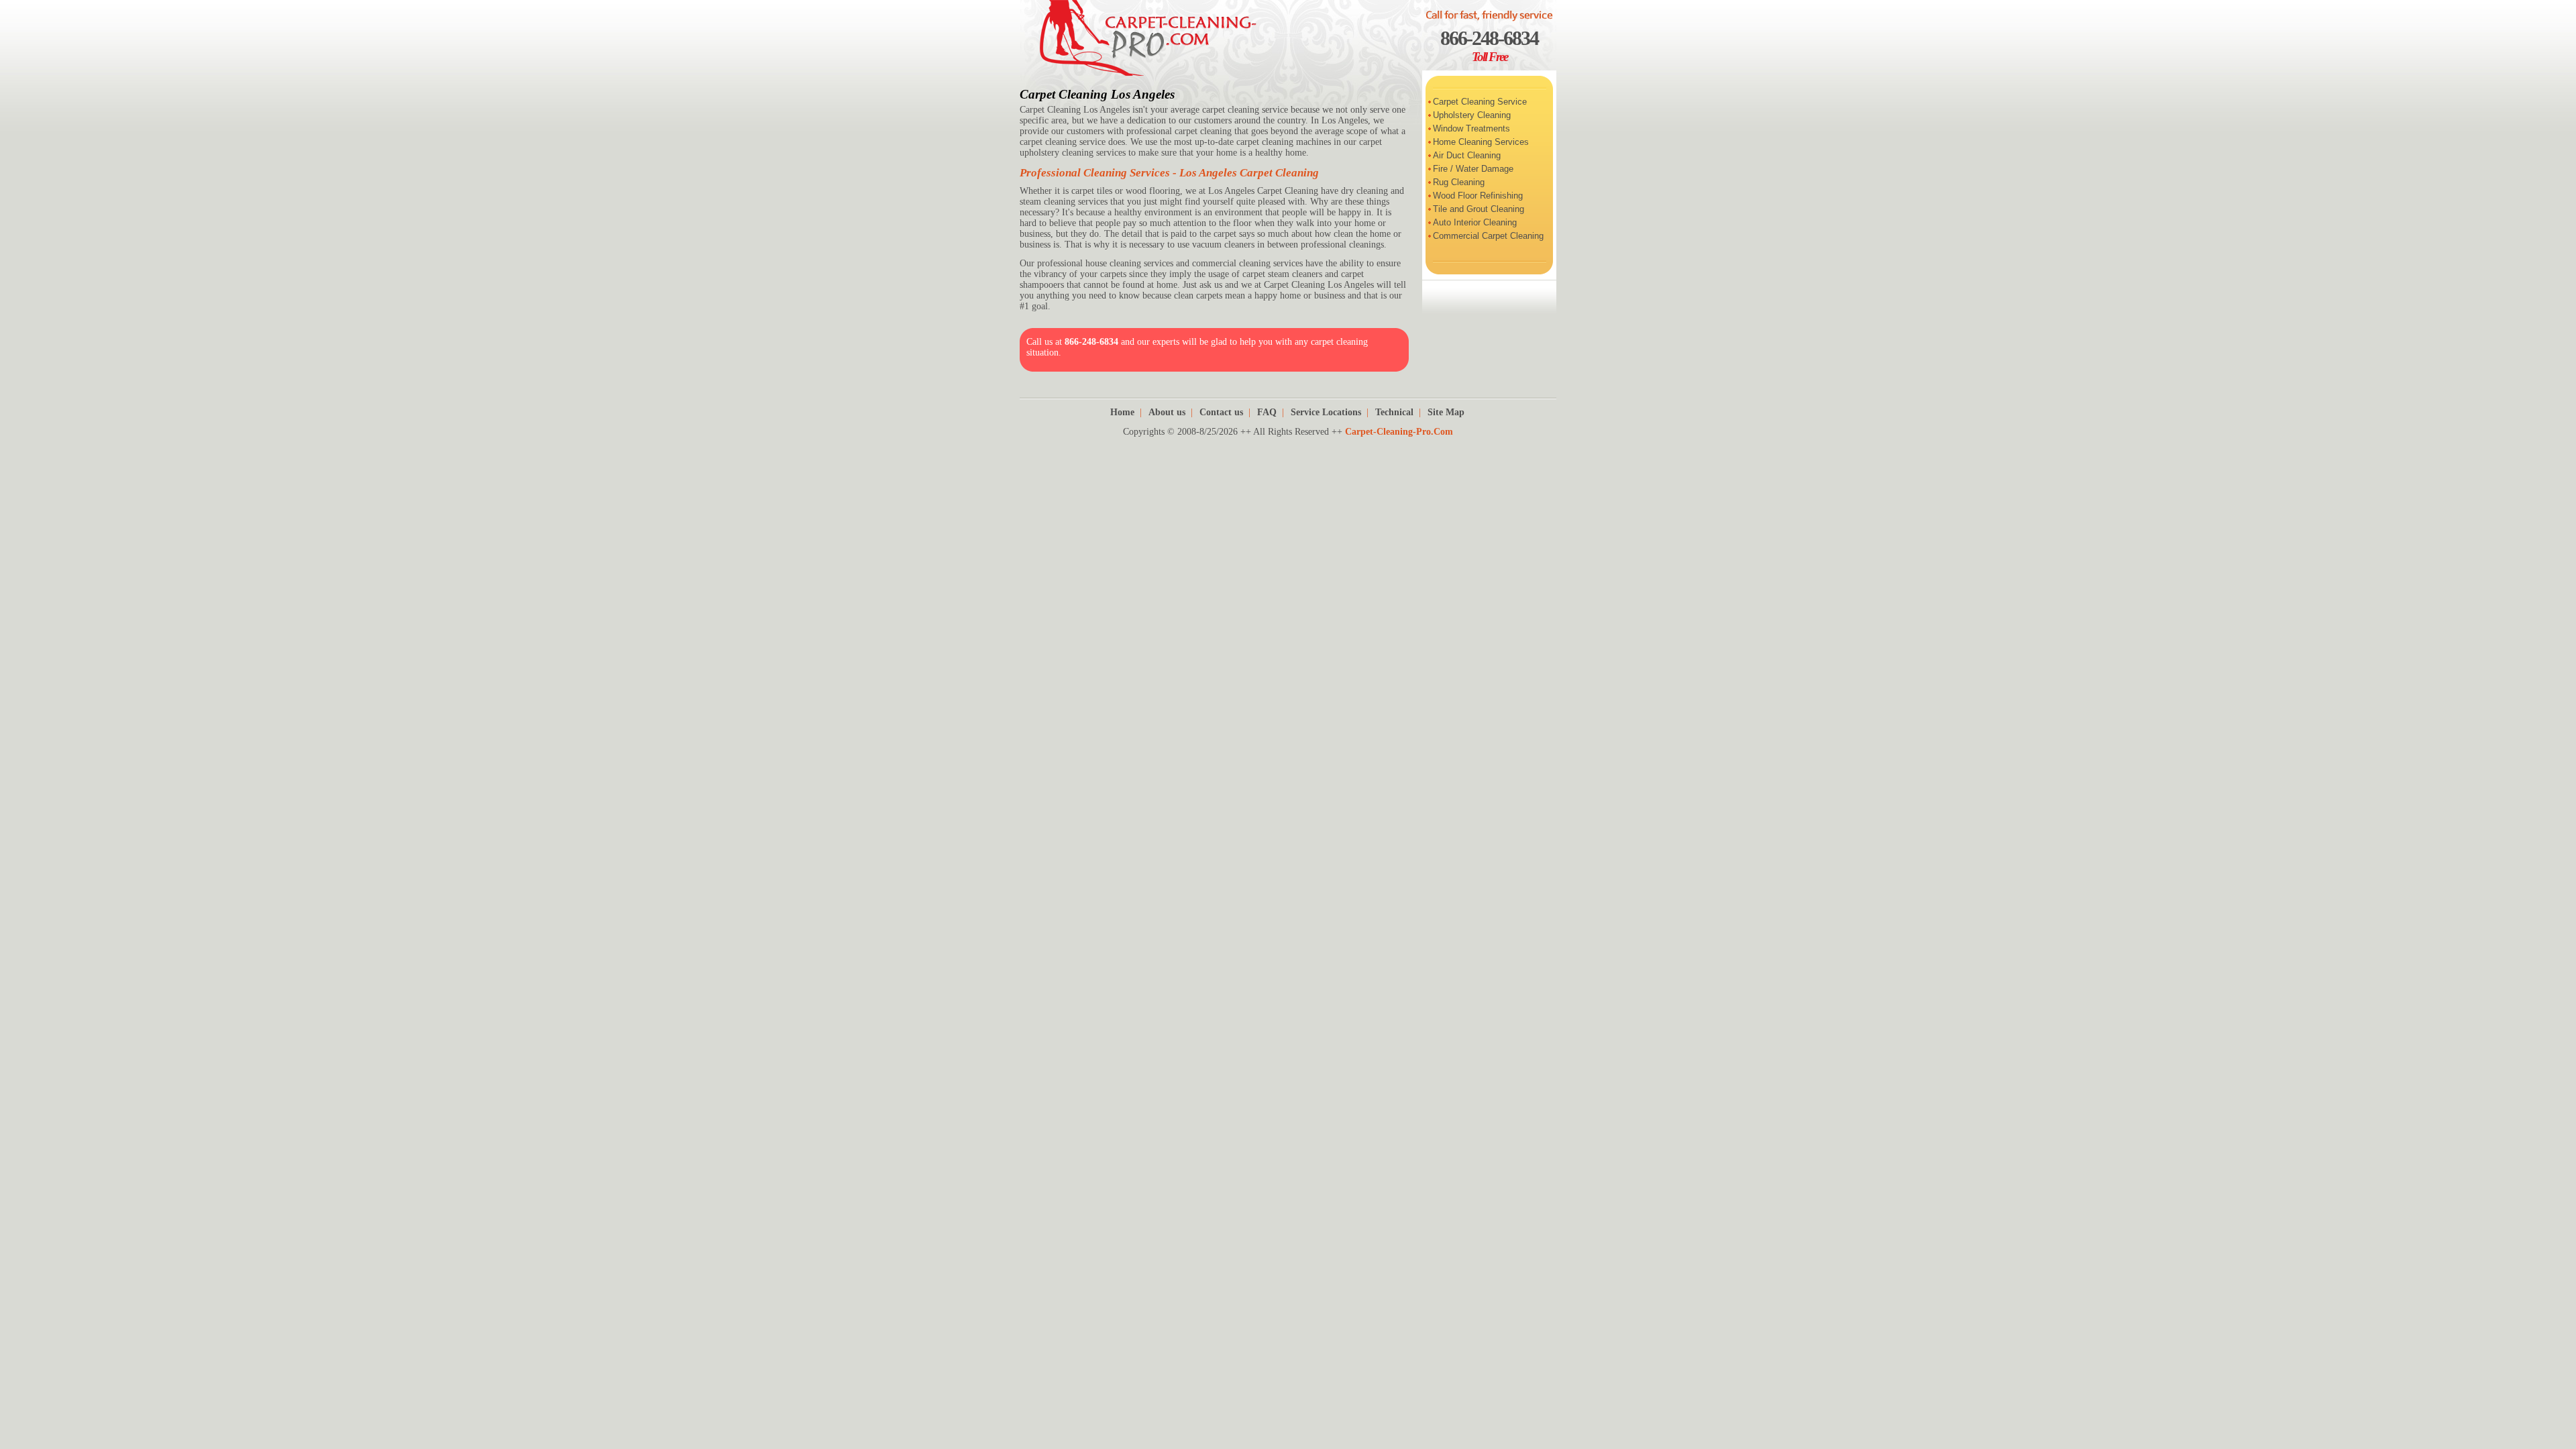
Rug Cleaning (1459, 182)
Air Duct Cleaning (1467, 155)
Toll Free (1490, 57)
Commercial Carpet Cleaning (1488, 236)
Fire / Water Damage (1473, 169)
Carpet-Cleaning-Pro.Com (1399, 432)
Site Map (1446, 412)
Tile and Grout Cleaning (1479, 209)
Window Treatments (1471, 128)
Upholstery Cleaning (1472, 115)
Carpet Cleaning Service (1480, 102)
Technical (1394, 412)
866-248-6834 (1489, 38)
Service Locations (1326, 412)
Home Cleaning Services (1481, 142)
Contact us (1221, 412)
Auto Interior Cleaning (1475, 222)
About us (1167, 412)
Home (1122, 412)
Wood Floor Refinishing (1478, 196)
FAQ (1267, 412)
